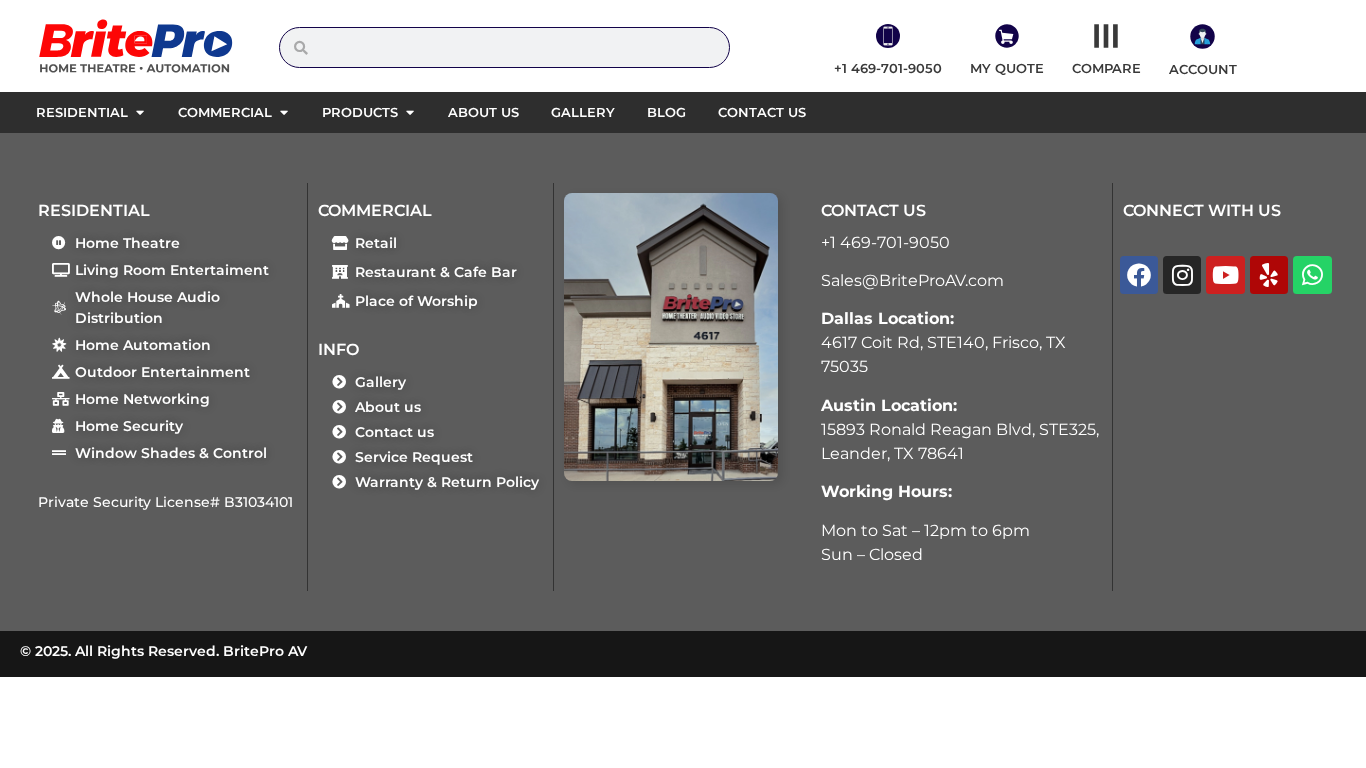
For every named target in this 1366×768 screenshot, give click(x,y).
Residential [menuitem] (82, 112)
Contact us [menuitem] (762, 112)
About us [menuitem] (483, 112)
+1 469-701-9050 (885, 242)
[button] (139, 113)
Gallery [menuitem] (583, 112)
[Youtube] (1225, 275)
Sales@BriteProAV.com (912, 280)
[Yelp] (1269, 275)
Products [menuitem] (360, 112)
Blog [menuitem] (666, 112)
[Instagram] (1182, 275)
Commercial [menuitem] (225, 112)
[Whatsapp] (1312, 275)
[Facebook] (1139, 275)
